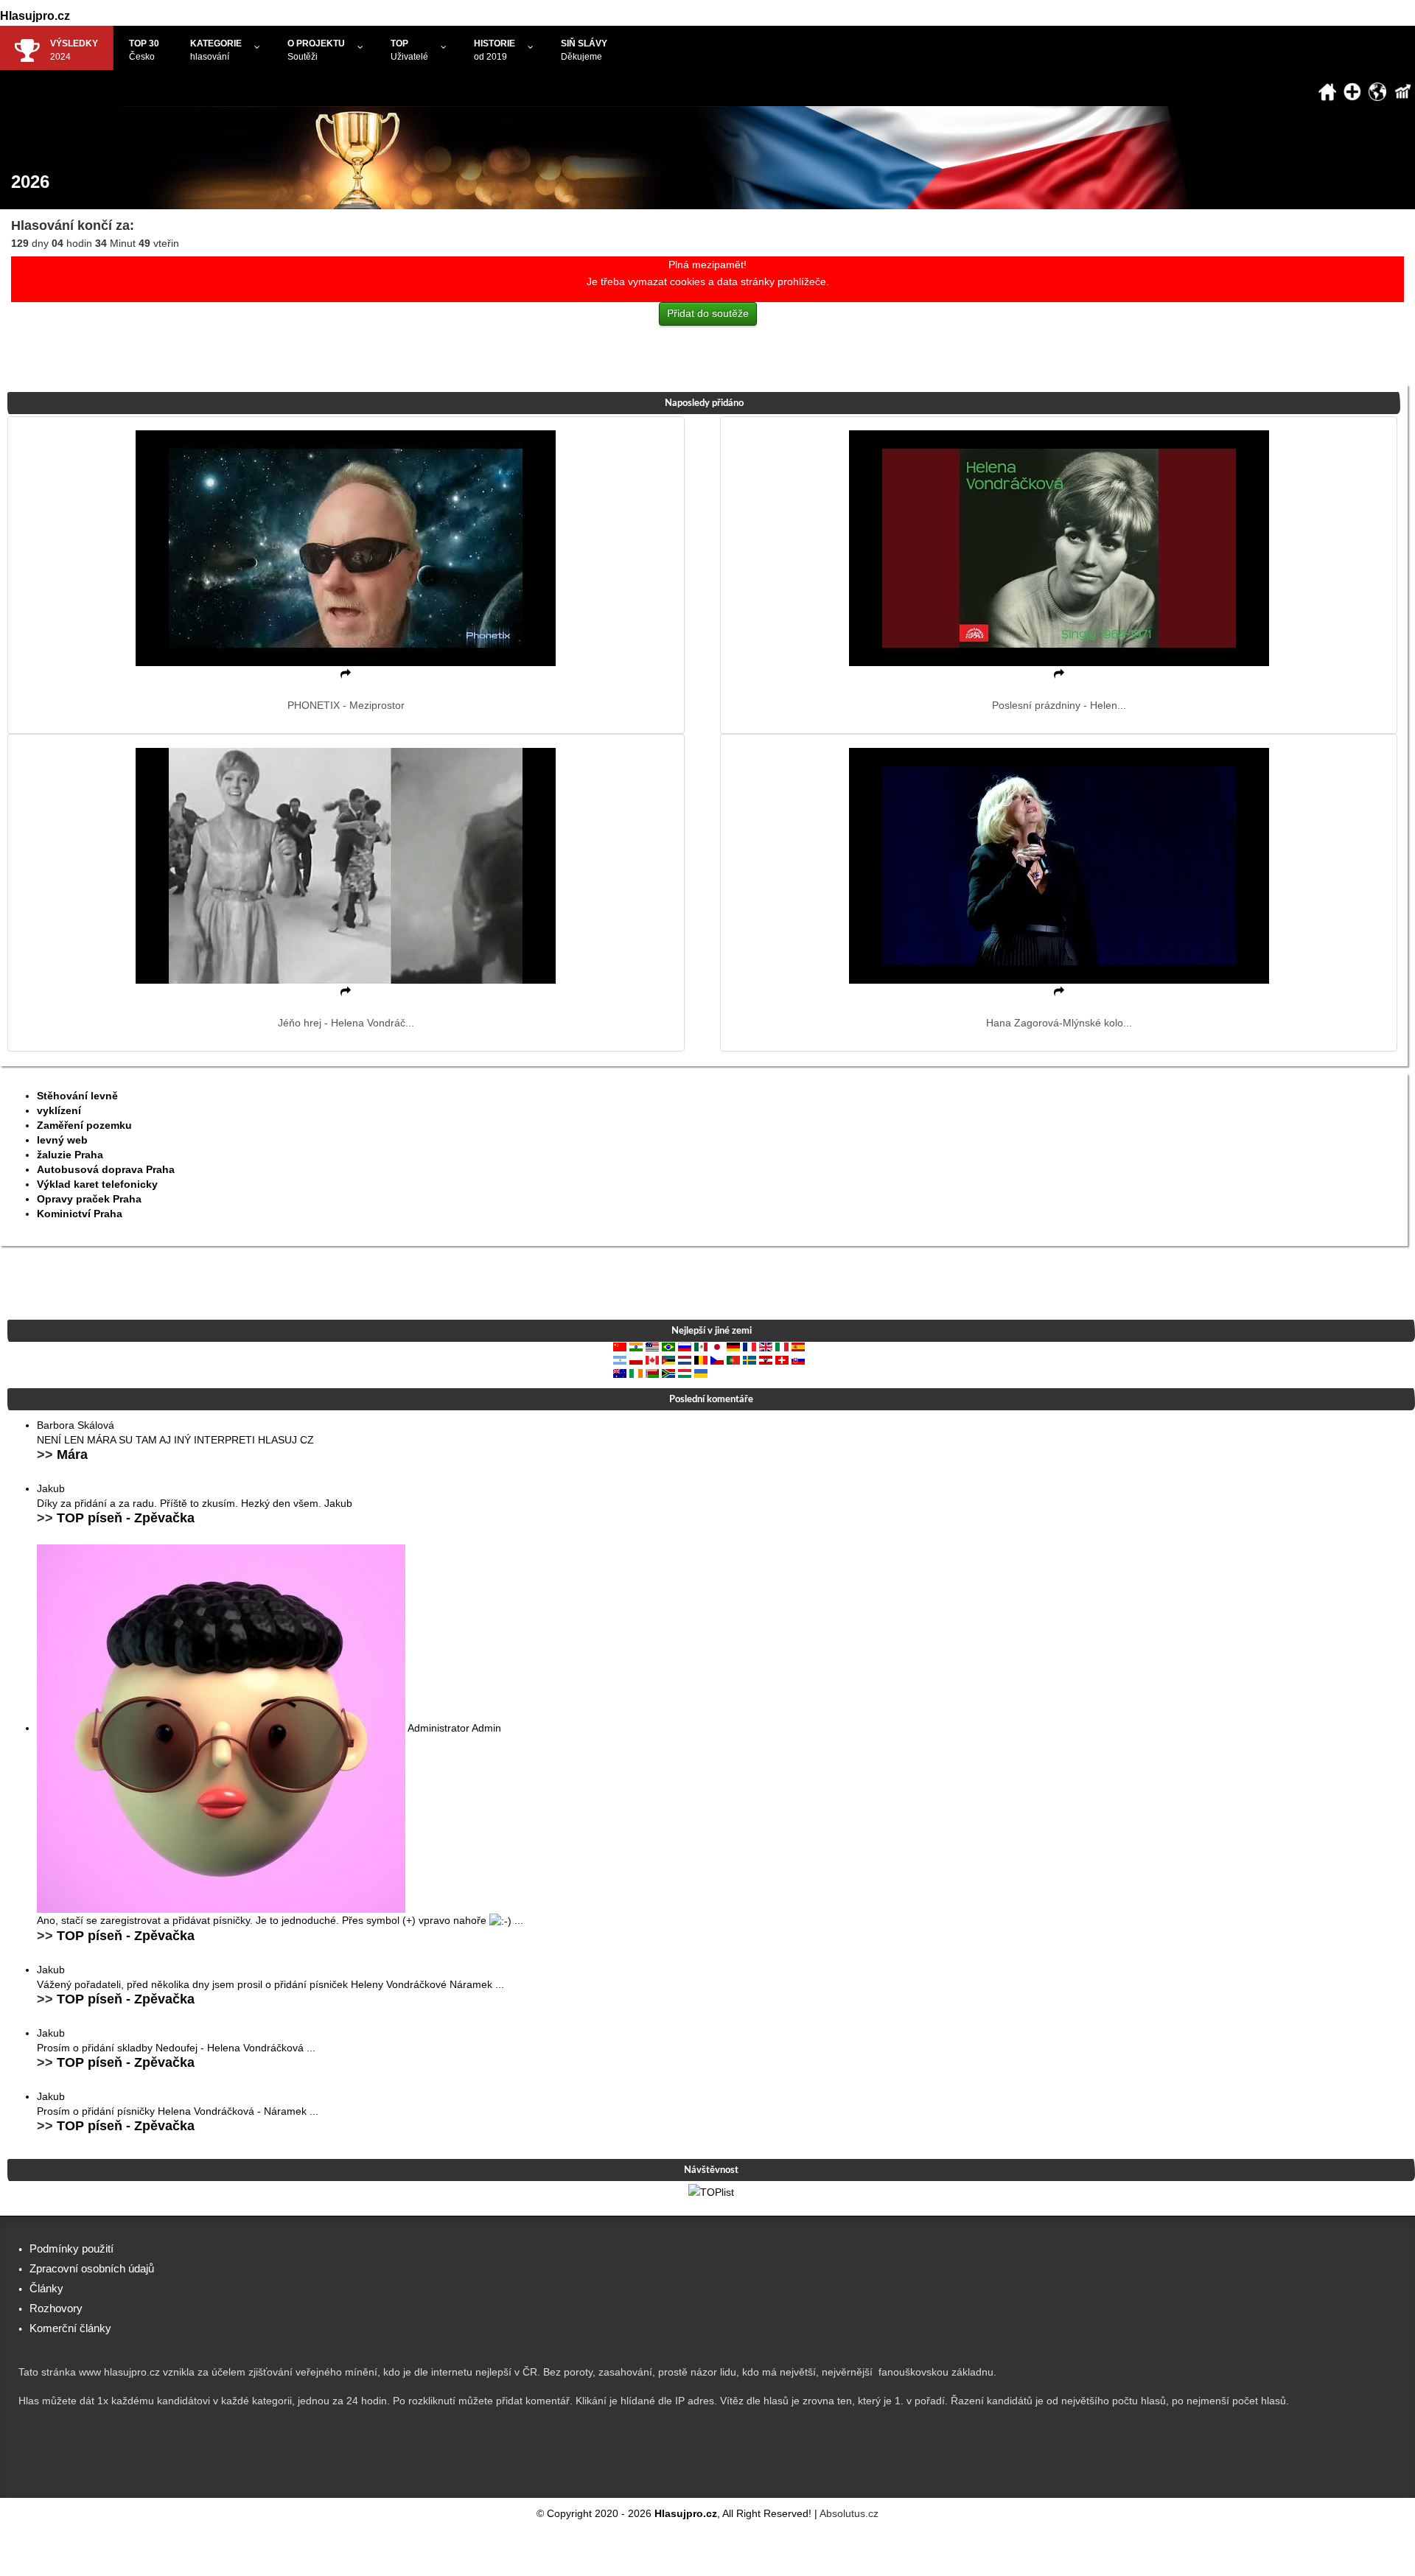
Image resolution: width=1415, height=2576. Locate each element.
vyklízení (59, 1110)
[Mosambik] (668, 1359)
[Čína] (620, 1346)
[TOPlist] (711, 2191)
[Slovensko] (798, 1359)
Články (46, 2288)
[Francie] (750, 1346)
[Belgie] (701, 1359)
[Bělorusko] (652, 1373)
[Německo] (733, 1346)
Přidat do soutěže (708, 313)
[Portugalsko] (733, 1359)
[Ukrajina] (701, 1373)
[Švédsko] (750, 1359)
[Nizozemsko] (685, 1359)
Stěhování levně (77, 1096)
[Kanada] (652, 1359)
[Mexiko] (701, 1346)
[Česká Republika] (717, 1359)
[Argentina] (620, 1359)
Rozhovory (56, 2308)
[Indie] (636, 1346)
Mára (72, 1455)
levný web (62, 1140)
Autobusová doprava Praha (106, 1169)
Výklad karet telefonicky (97, 1184)
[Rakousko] (766, 1359)
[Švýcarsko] (782, 1359)
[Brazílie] (668, 1346)
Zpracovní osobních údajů (92, 2268)
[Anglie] (766, 1346)
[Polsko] (636, 1359)
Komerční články (70, 2328)
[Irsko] (636, 1373)
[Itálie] (782, 1346)
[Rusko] (685, 1346)
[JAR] (668, 1373)
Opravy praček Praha (89, 1199)
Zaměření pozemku (84, 1125)
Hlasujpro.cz (35, 16)
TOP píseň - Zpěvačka (126, 1518)
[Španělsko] (798, 1346)
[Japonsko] (717, 1346)
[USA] (652, 1346)
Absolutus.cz (849, 2513)
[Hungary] (685, 1373)
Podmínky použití (71, 2248)
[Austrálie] (620, 1373)
